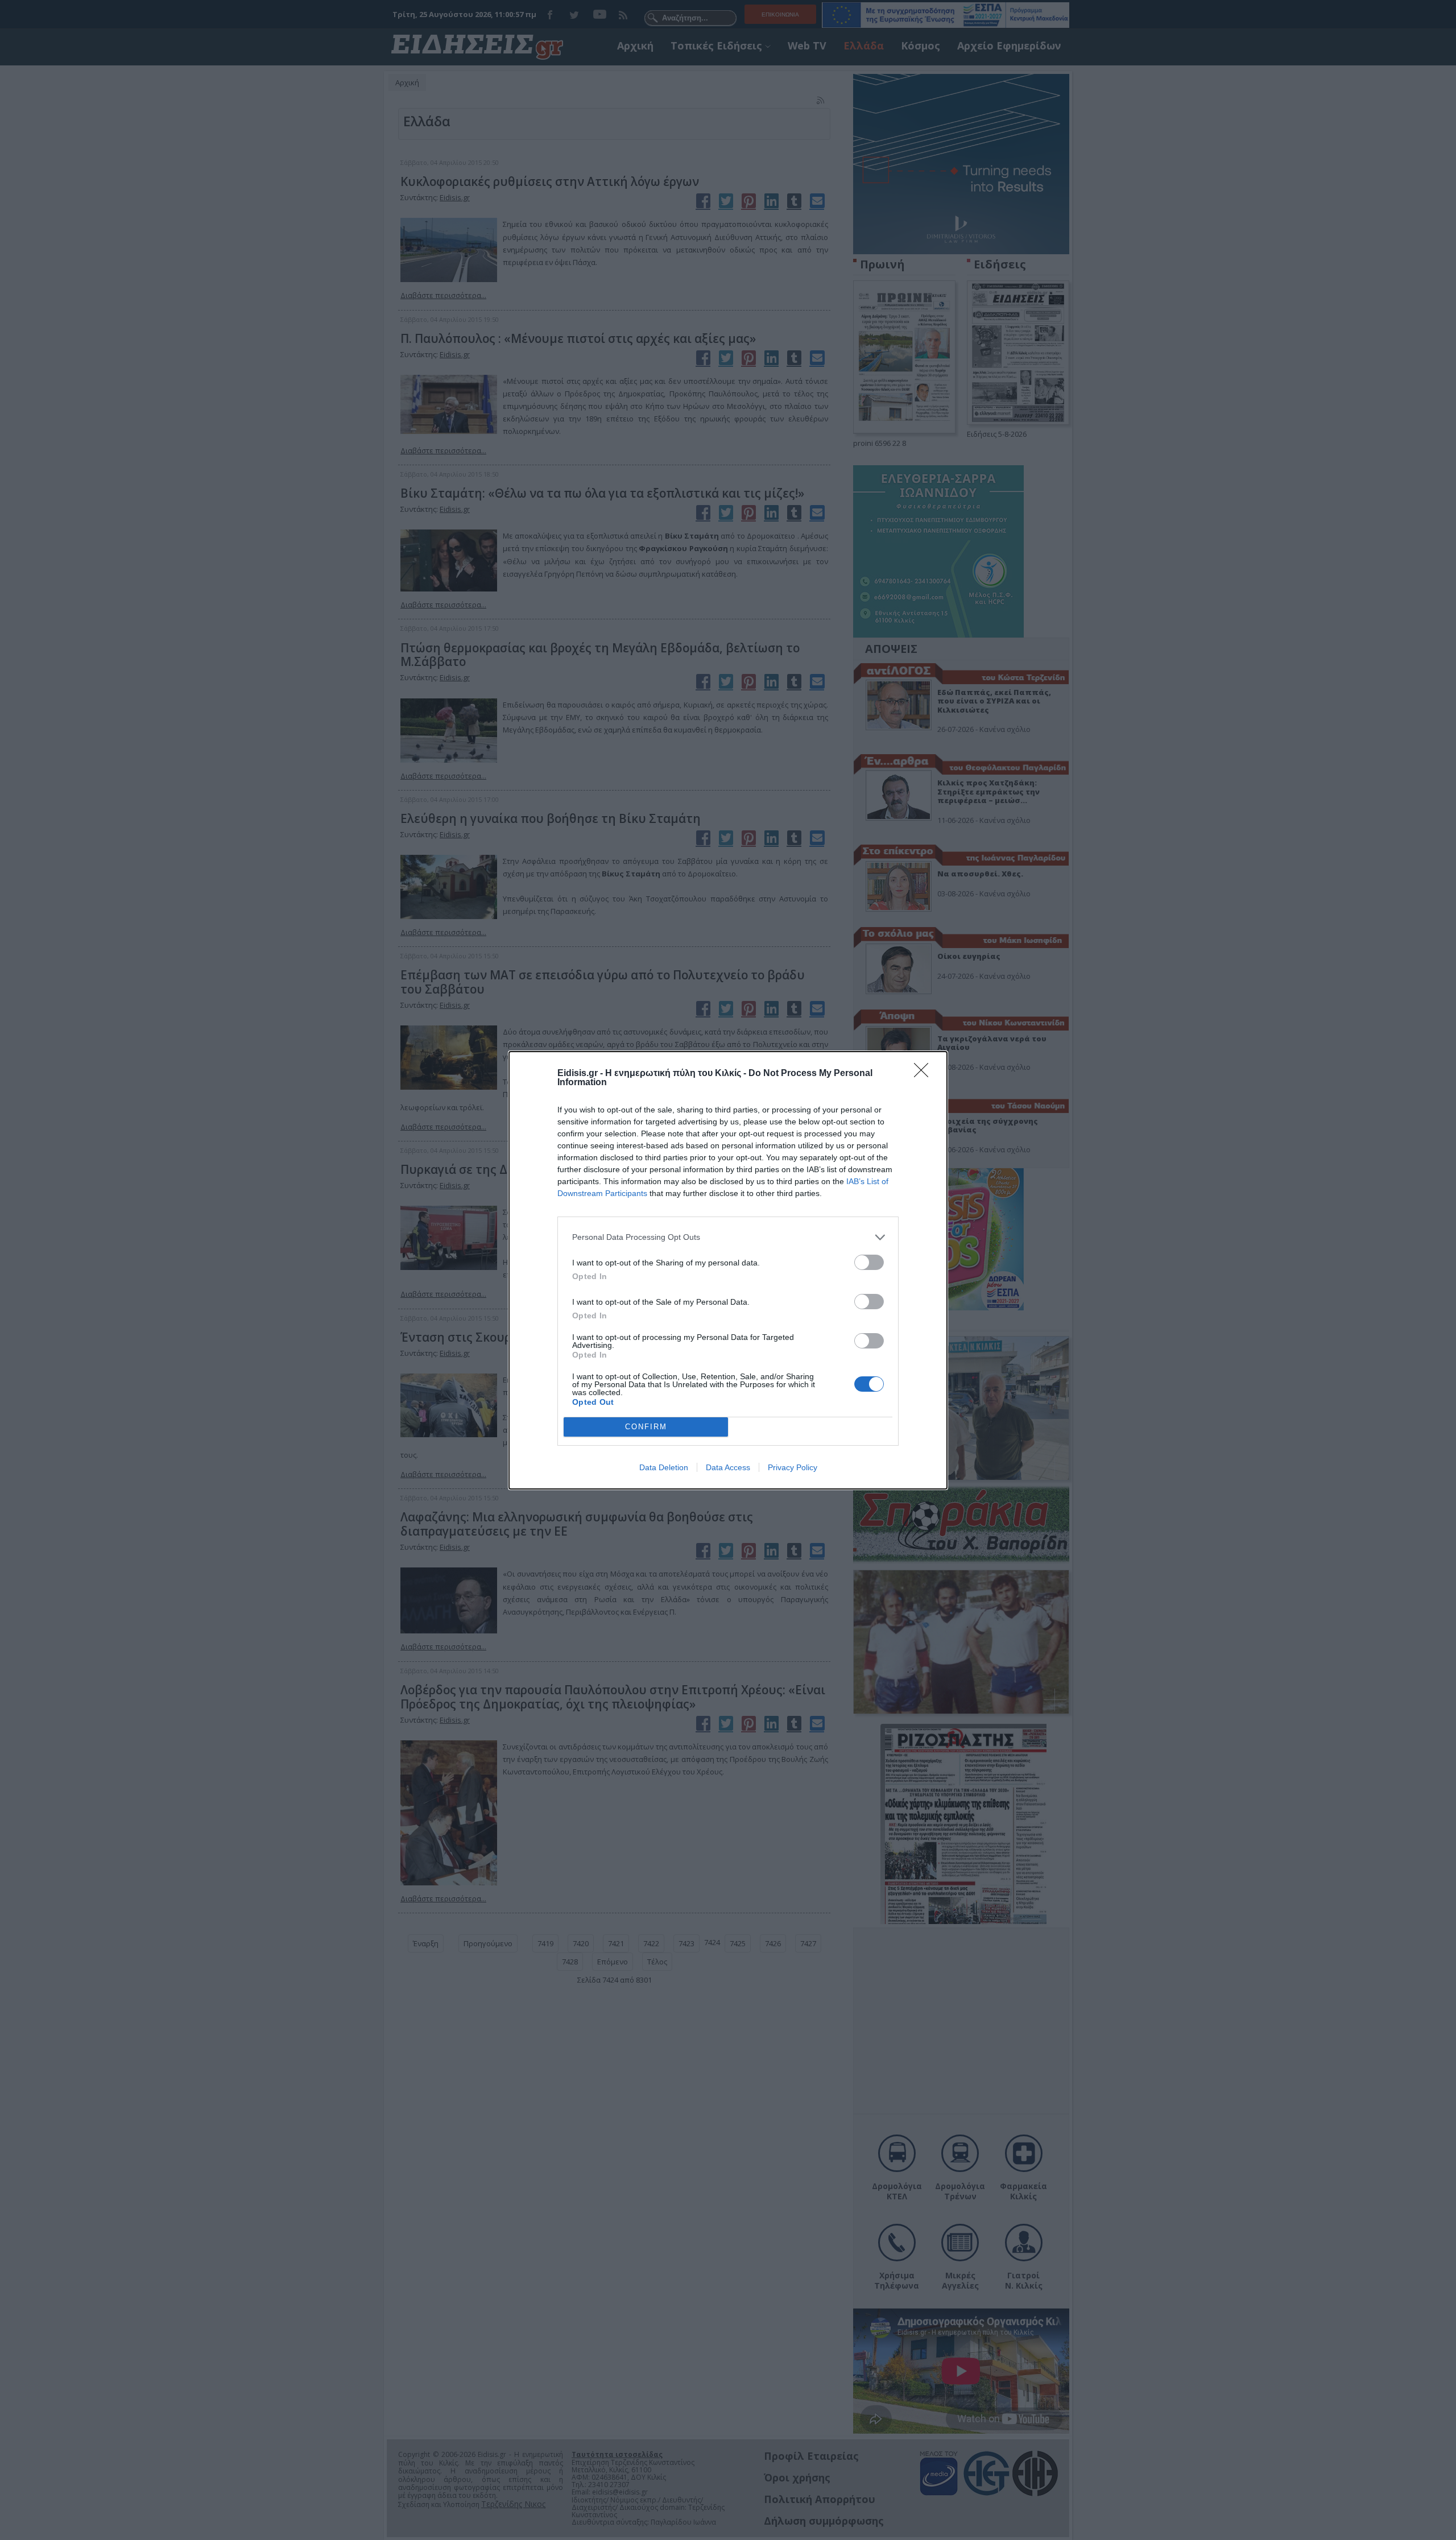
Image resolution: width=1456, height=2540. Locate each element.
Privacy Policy (793, 1467)
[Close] (925, 1074)
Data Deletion (664, 1467)
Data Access (728, 1467)
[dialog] (728, 1270)
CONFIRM (646, 1427)
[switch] (869, 1262)
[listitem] (728, 1237)
